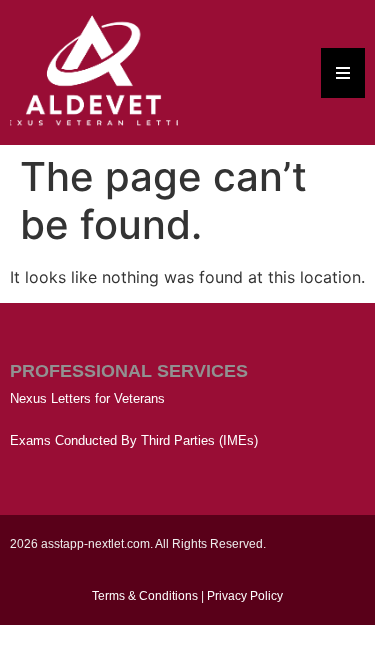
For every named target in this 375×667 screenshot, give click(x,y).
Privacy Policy (245, 596)
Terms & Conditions (145, 596)
